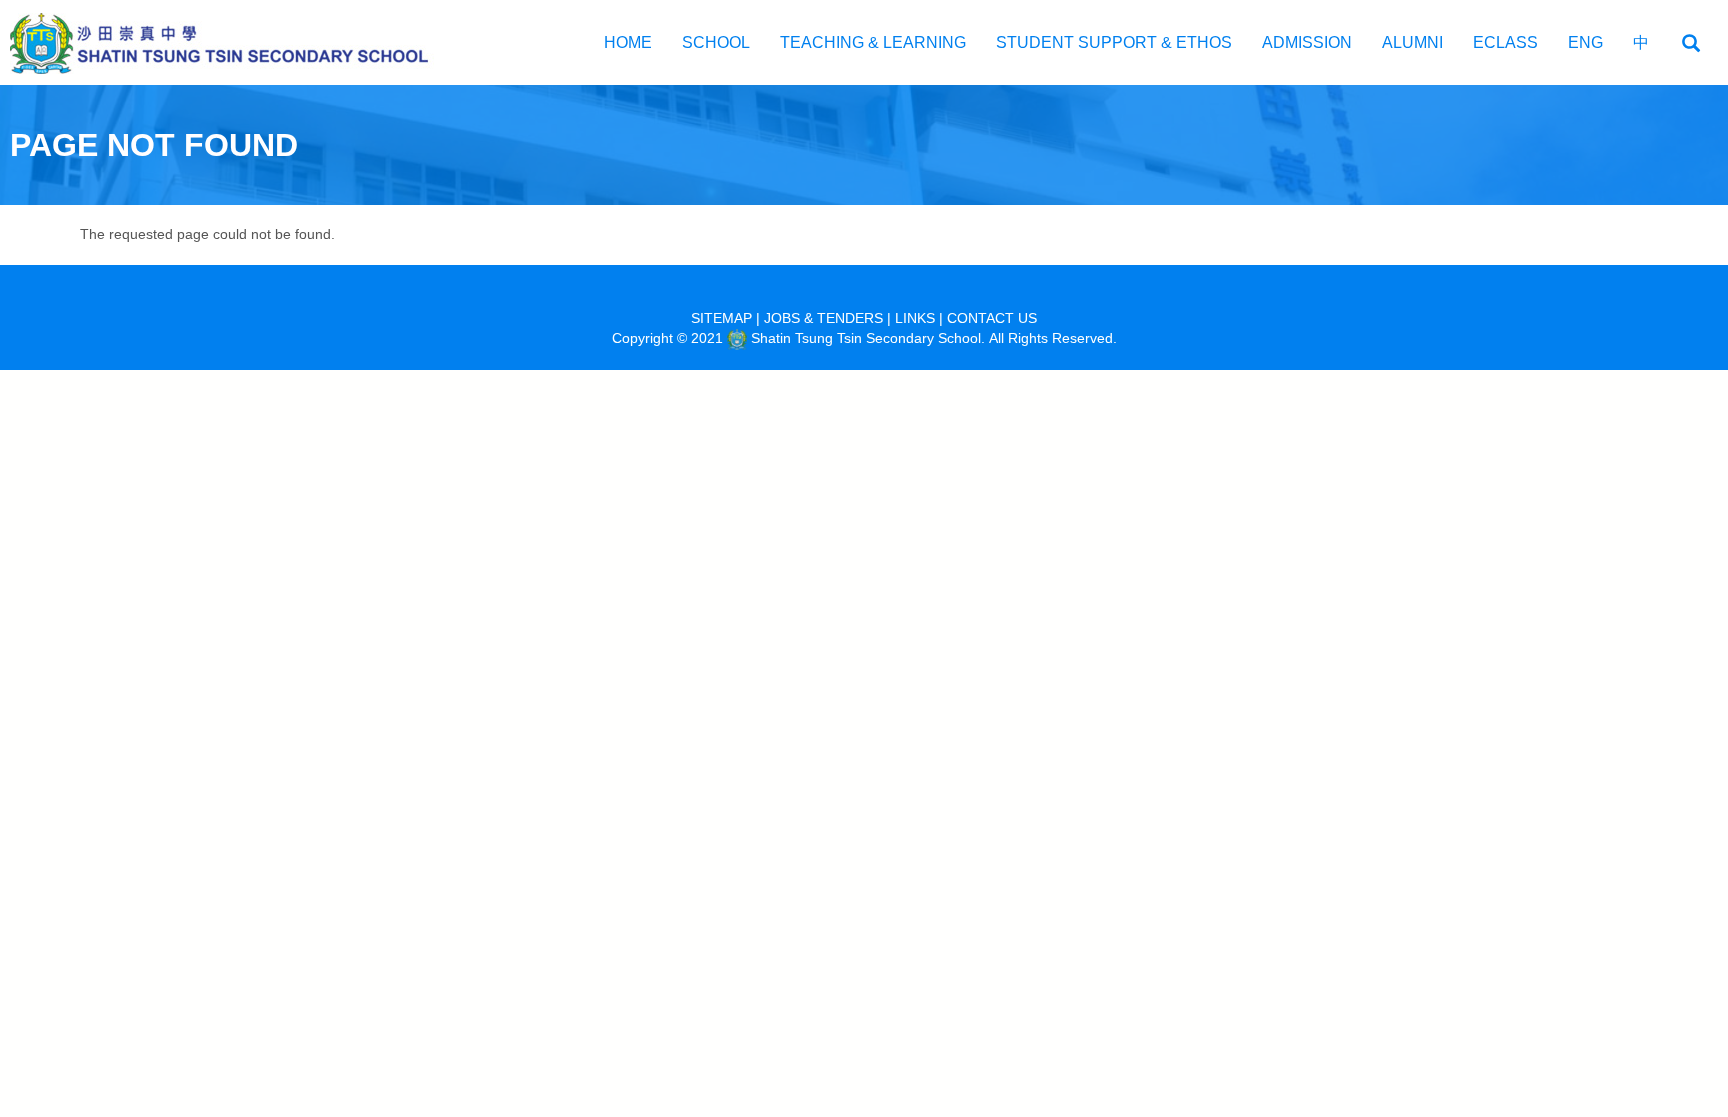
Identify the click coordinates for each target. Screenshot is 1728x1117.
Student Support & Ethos (1114, 42)
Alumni (1412, 42)
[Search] (1691, 44)
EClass (1505, 42)
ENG (1585, 42)
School (716, 42)
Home (628, 42)
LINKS (915, 318)
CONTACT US (992, 318)
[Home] (230, 42)
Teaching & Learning (873, 42)
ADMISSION (1307, 42)
